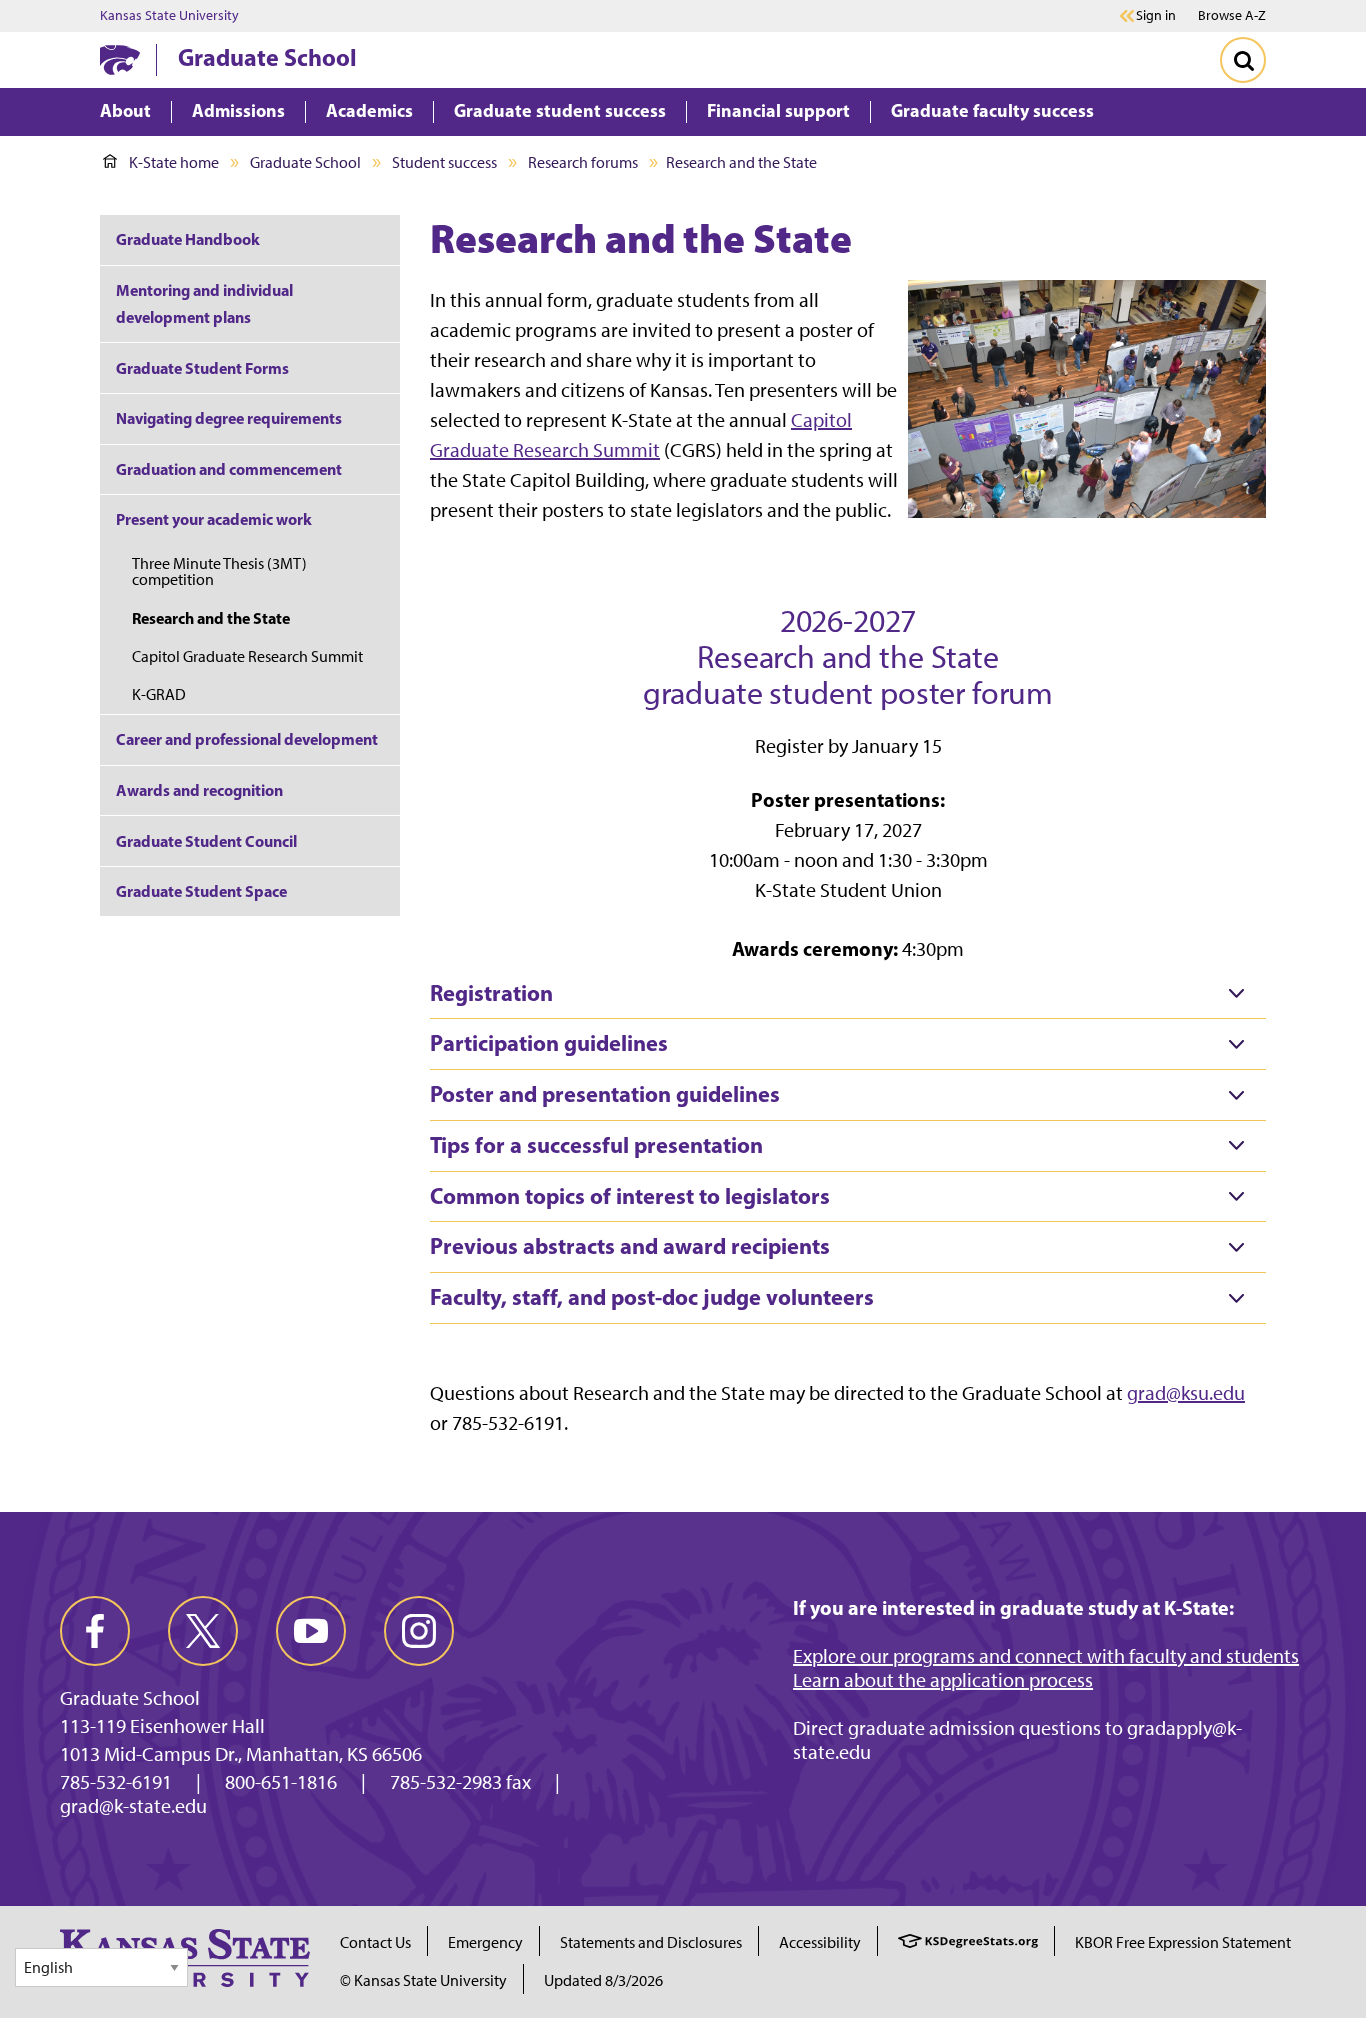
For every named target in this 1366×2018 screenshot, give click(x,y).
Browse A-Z (1232, 15)
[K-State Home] (120, 59)
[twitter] (203, 1631)
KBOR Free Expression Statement (1183, 1942)
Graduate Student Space (201, 891)
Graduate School (267, 57)
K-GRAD (159, 694)
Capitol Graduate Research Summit (247, 656)
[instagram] (419, 1631)
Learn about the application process (943, 1680)
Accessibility (820, 1942)
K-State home (174, 162)
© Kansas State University (423, 1980)
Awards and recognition (199, 790)
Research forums (583, 162)
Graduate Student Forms (202, 368)
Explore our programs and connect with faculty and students (1046, 1656)
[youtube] (311, 1631)
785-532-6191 (116, 1782)
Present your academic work (214, 519)
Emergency (485, 1942)
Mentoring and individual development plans (204, 303)
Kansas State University (169, 16)
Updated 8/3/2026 (603, 1980)
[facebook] (95, 1631)
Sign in (1156, 16)
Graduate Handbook (188, 239)
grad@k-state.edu (133, 1806)
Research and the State (211, 618)
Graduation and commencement (229, 469)
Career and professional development (247, 739)
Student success (444, 162)
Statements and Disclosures (651, 1942)
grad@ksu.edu (1186, 1393)
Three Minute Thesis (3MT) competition (219, 571)
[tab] (848, 994)
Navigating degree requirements (229, 418)
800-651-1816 (281, 1782)
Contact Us (375, 1942)
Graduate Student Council (206, 841)
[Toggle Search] (1243, 60)
